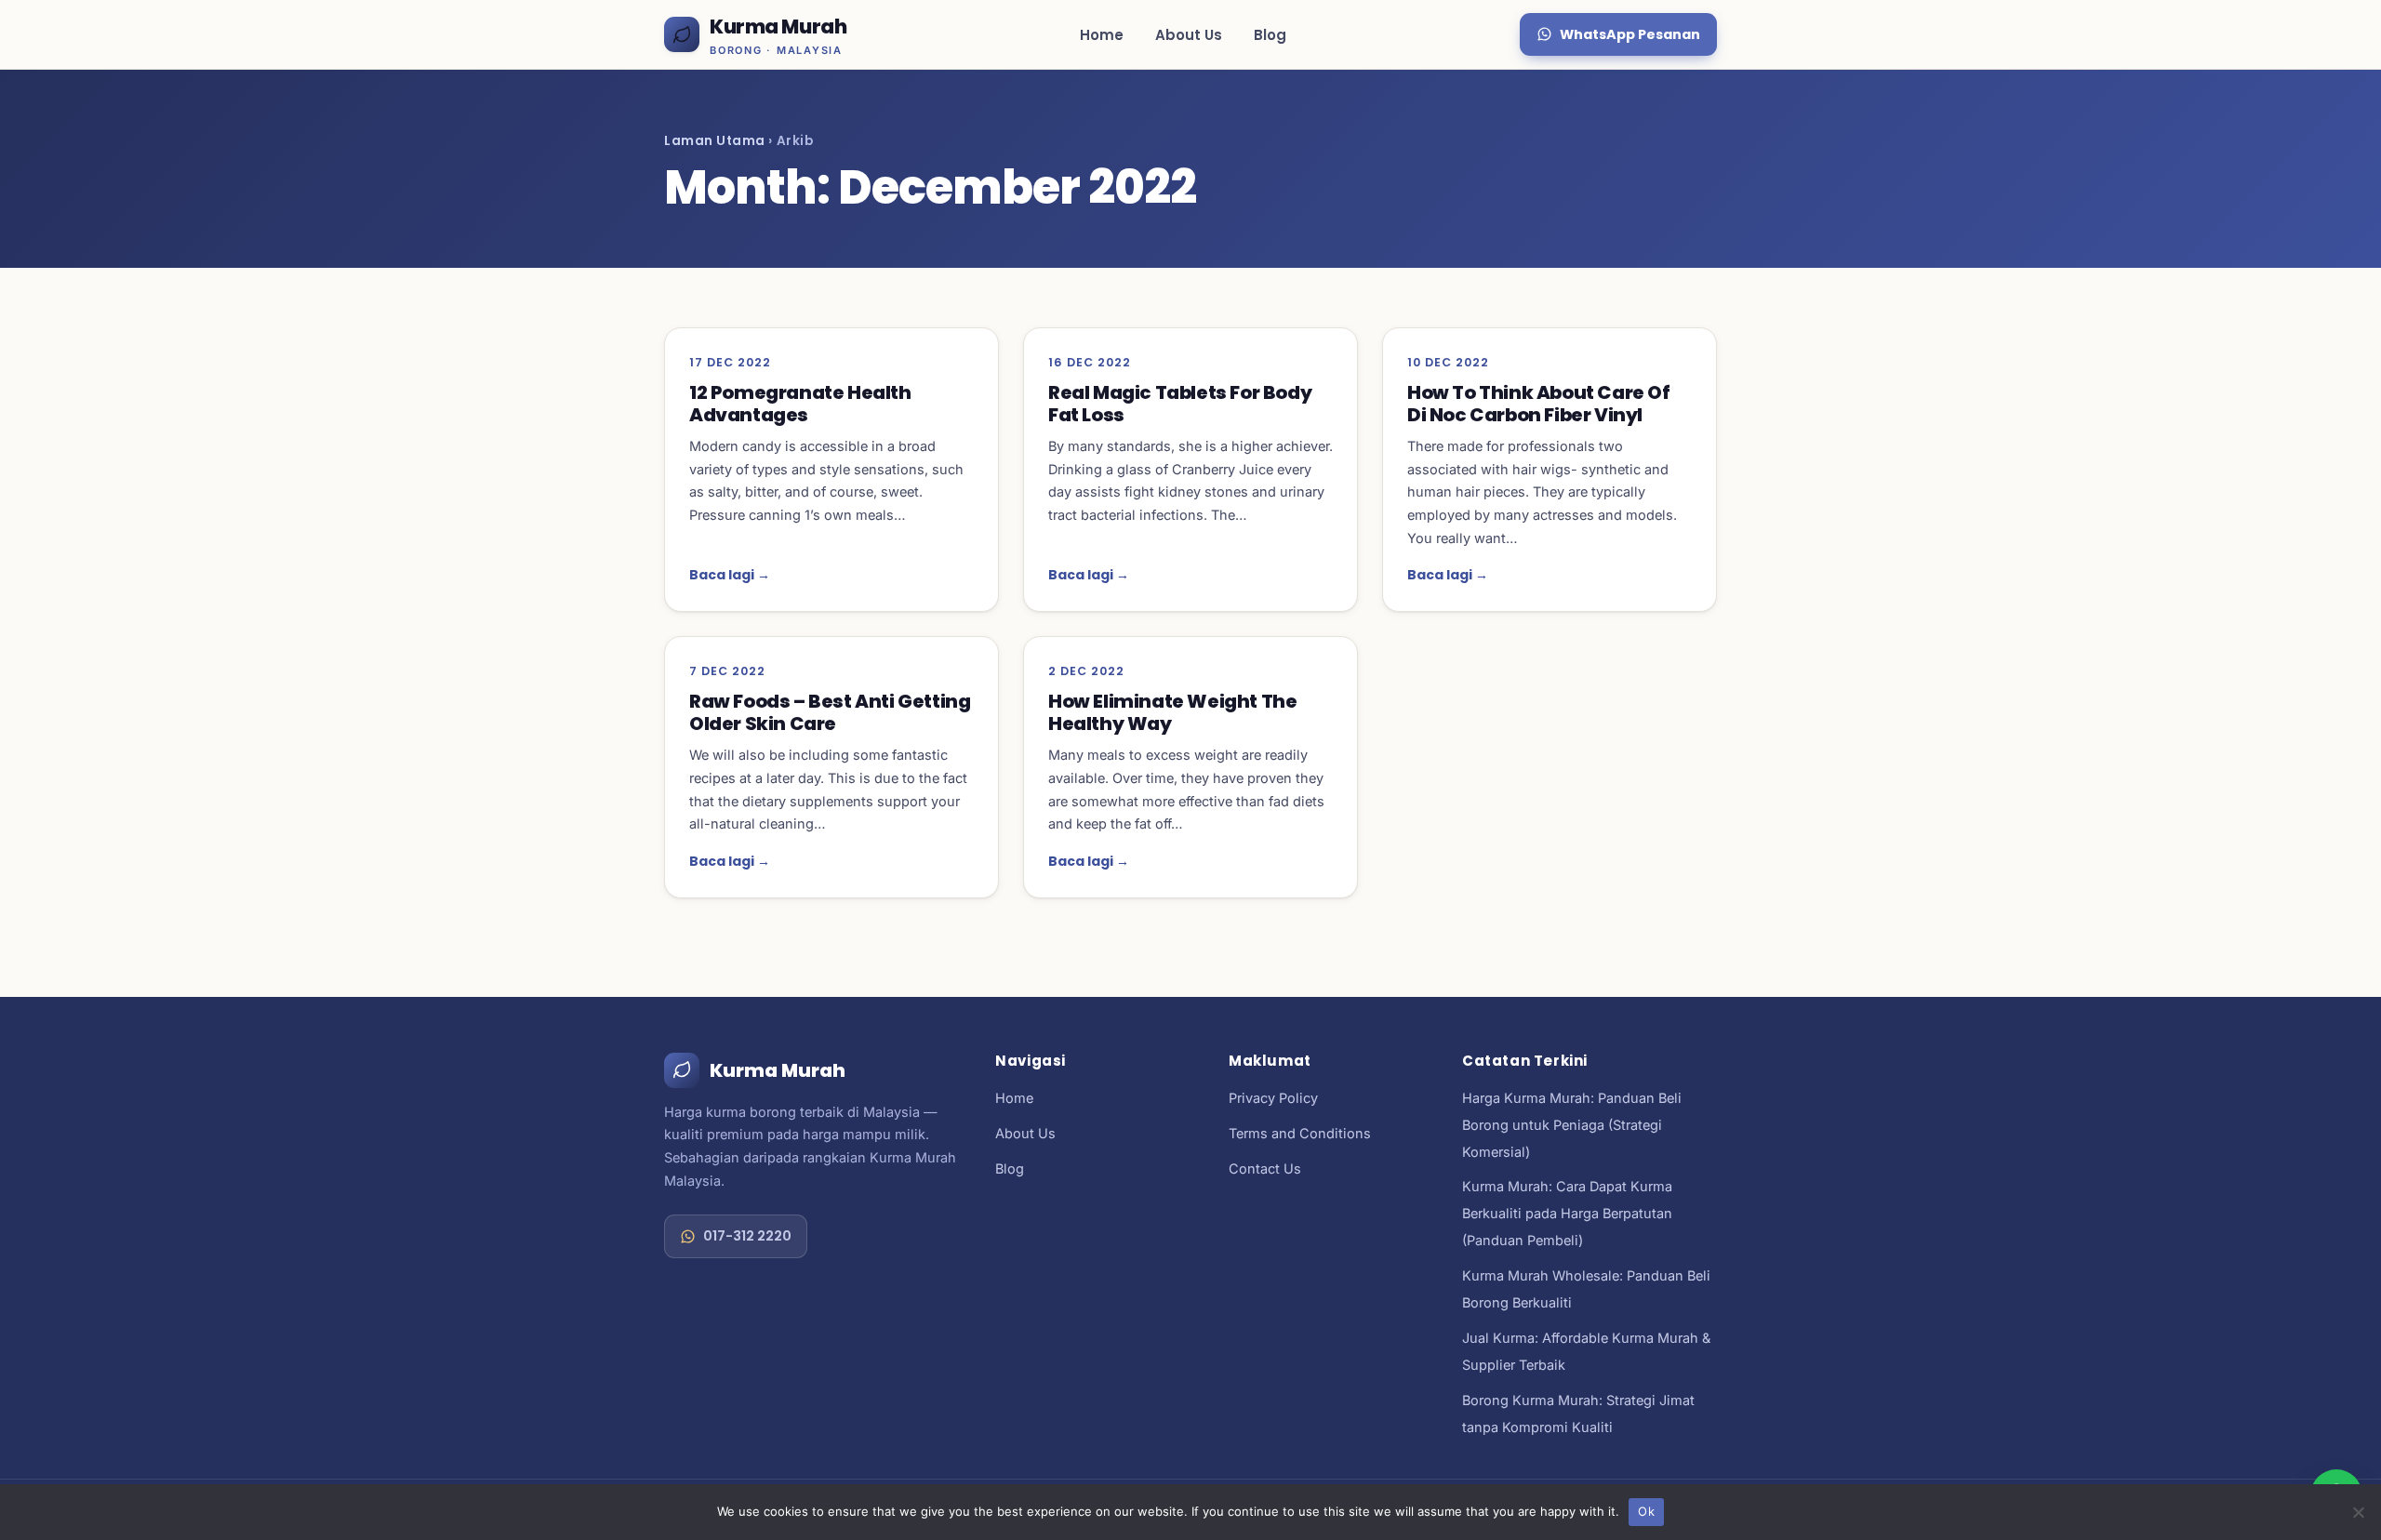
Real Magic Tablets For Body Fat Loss (1180, 404)
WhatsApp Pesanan (1630, 34)
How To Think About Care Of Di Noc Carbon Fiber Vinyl (1539, 404)
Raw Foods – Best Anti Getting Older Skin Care (830, 712)
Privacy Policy (1273, 1098)
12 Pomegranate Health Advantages (800, 404)
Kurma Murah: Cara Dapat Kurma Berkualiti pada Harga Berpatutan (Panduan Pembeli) (1567, 1213)
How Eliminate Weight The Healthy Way (1172, 712)
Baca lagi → (730, 575)
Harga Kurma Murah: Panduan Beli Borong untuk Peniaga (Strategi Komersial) (1572, 1125)
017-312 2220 (747, 1236)
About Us (1189, 35)
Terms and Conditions (1300, 1133)
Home (1102, 35)
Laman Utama (715, 141)
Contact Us (1265, 1168)
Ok (1646, 1511)
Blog (1270, 35)
